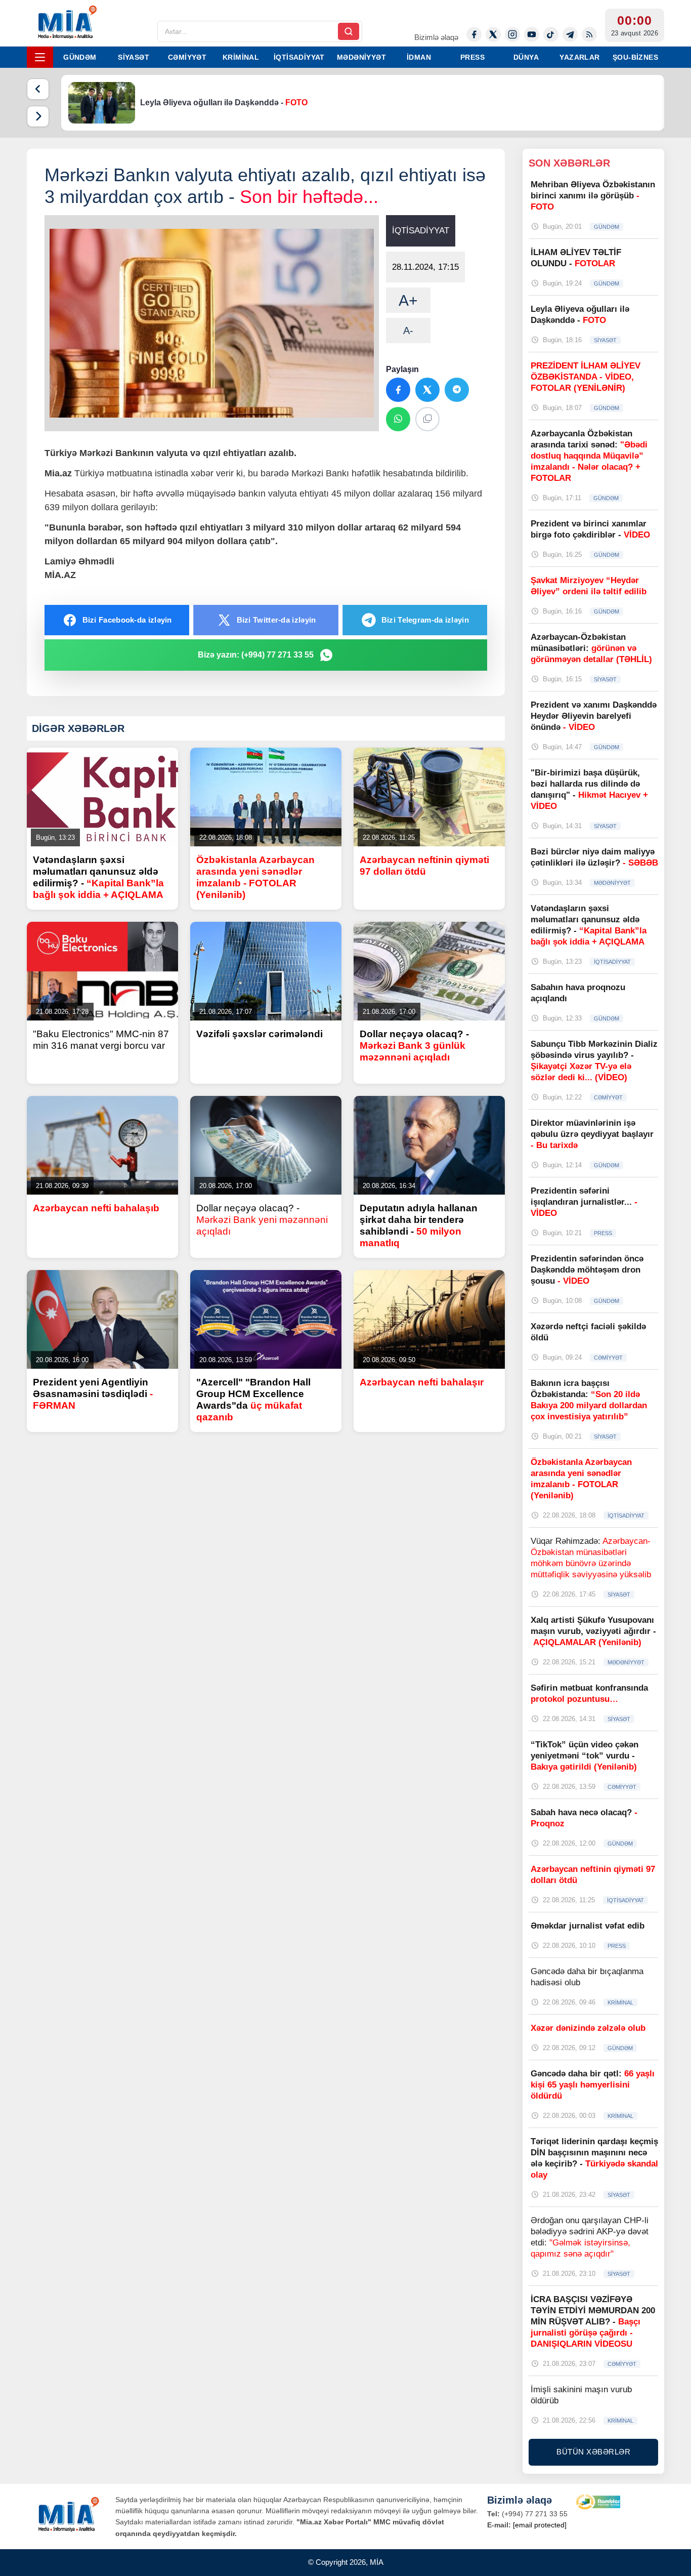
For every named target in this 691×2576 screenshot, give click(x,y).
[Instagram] (512, 34)
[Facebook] (474, 34)
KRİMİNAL (241, 57)
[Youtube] (532, 34)
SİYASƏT (134, 57)
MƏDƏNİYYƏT (361, 57)
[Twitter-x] (493, 34)
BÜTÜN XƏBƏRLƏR (593, 2452)
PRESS (472, 57)
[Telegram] (570, 34)
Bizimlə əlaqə (436, 37)
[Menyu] (40, 57)
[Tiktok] (551, 34)
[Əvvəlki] (38, 89)
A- (408, 331)
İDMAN (419, 57)
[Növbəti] (38, 116)
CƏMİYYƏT (187, 57)
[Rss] (589, 34)
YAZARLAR (579, 57)
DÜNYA (526, 57)
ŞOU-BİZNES (635, 57)
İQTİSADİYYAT (299, 57)
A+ (408, 300)
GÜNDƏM (80, 57)
